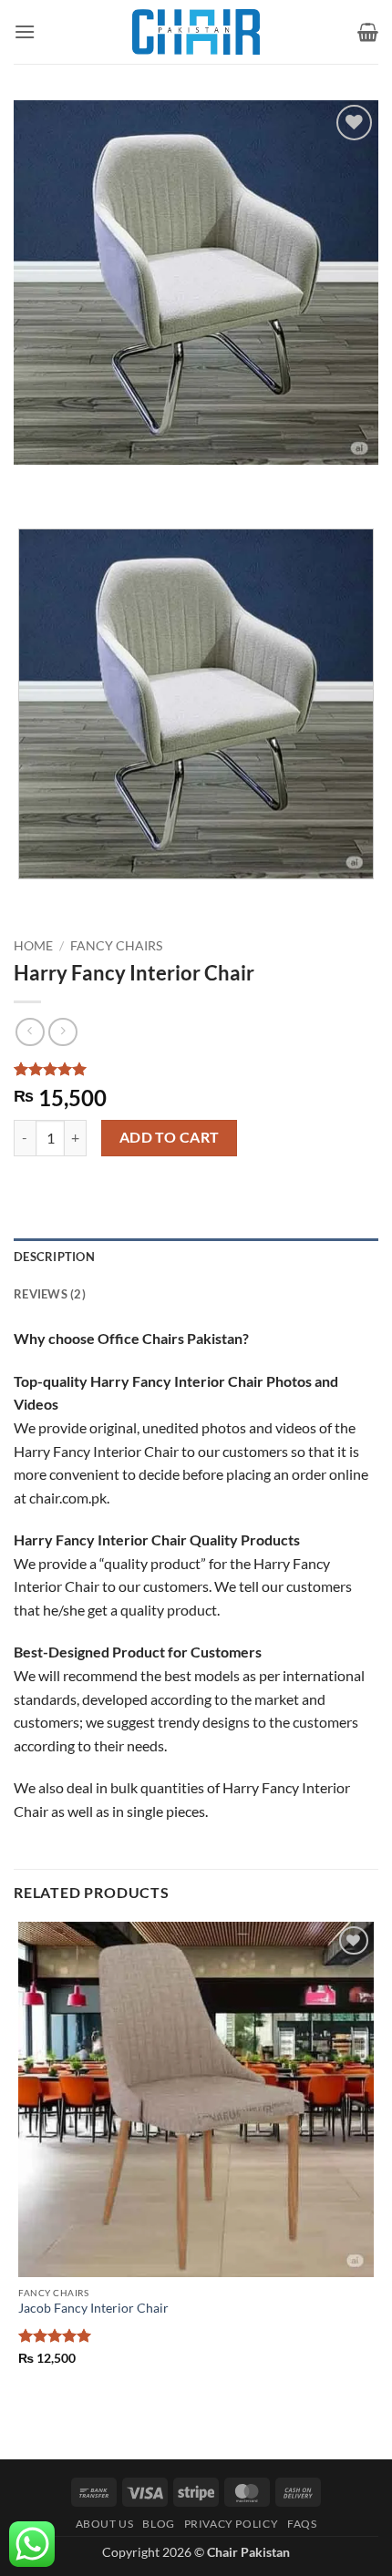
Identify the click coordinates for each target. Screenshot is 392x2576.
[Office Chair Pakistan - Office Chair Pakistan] (196, 32)
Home (33, 946)
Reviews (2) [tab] (50, 1294)
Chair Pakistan (248, 2552)
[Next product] (30, 1032)
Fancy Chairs (116, 946)
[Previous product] (62, 1032)
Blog (158, 2524)
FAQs (302, 2524)
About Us (105, 2524)
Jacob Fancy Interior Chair (93, 2308)
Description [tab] (54, 1257)
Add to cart (170, 1137)
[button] (25, 31)
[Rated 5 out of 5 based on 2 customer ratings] (196, 1069)
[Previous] (31, 482)
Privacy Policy (232, 2524)
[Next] (82, 482)
